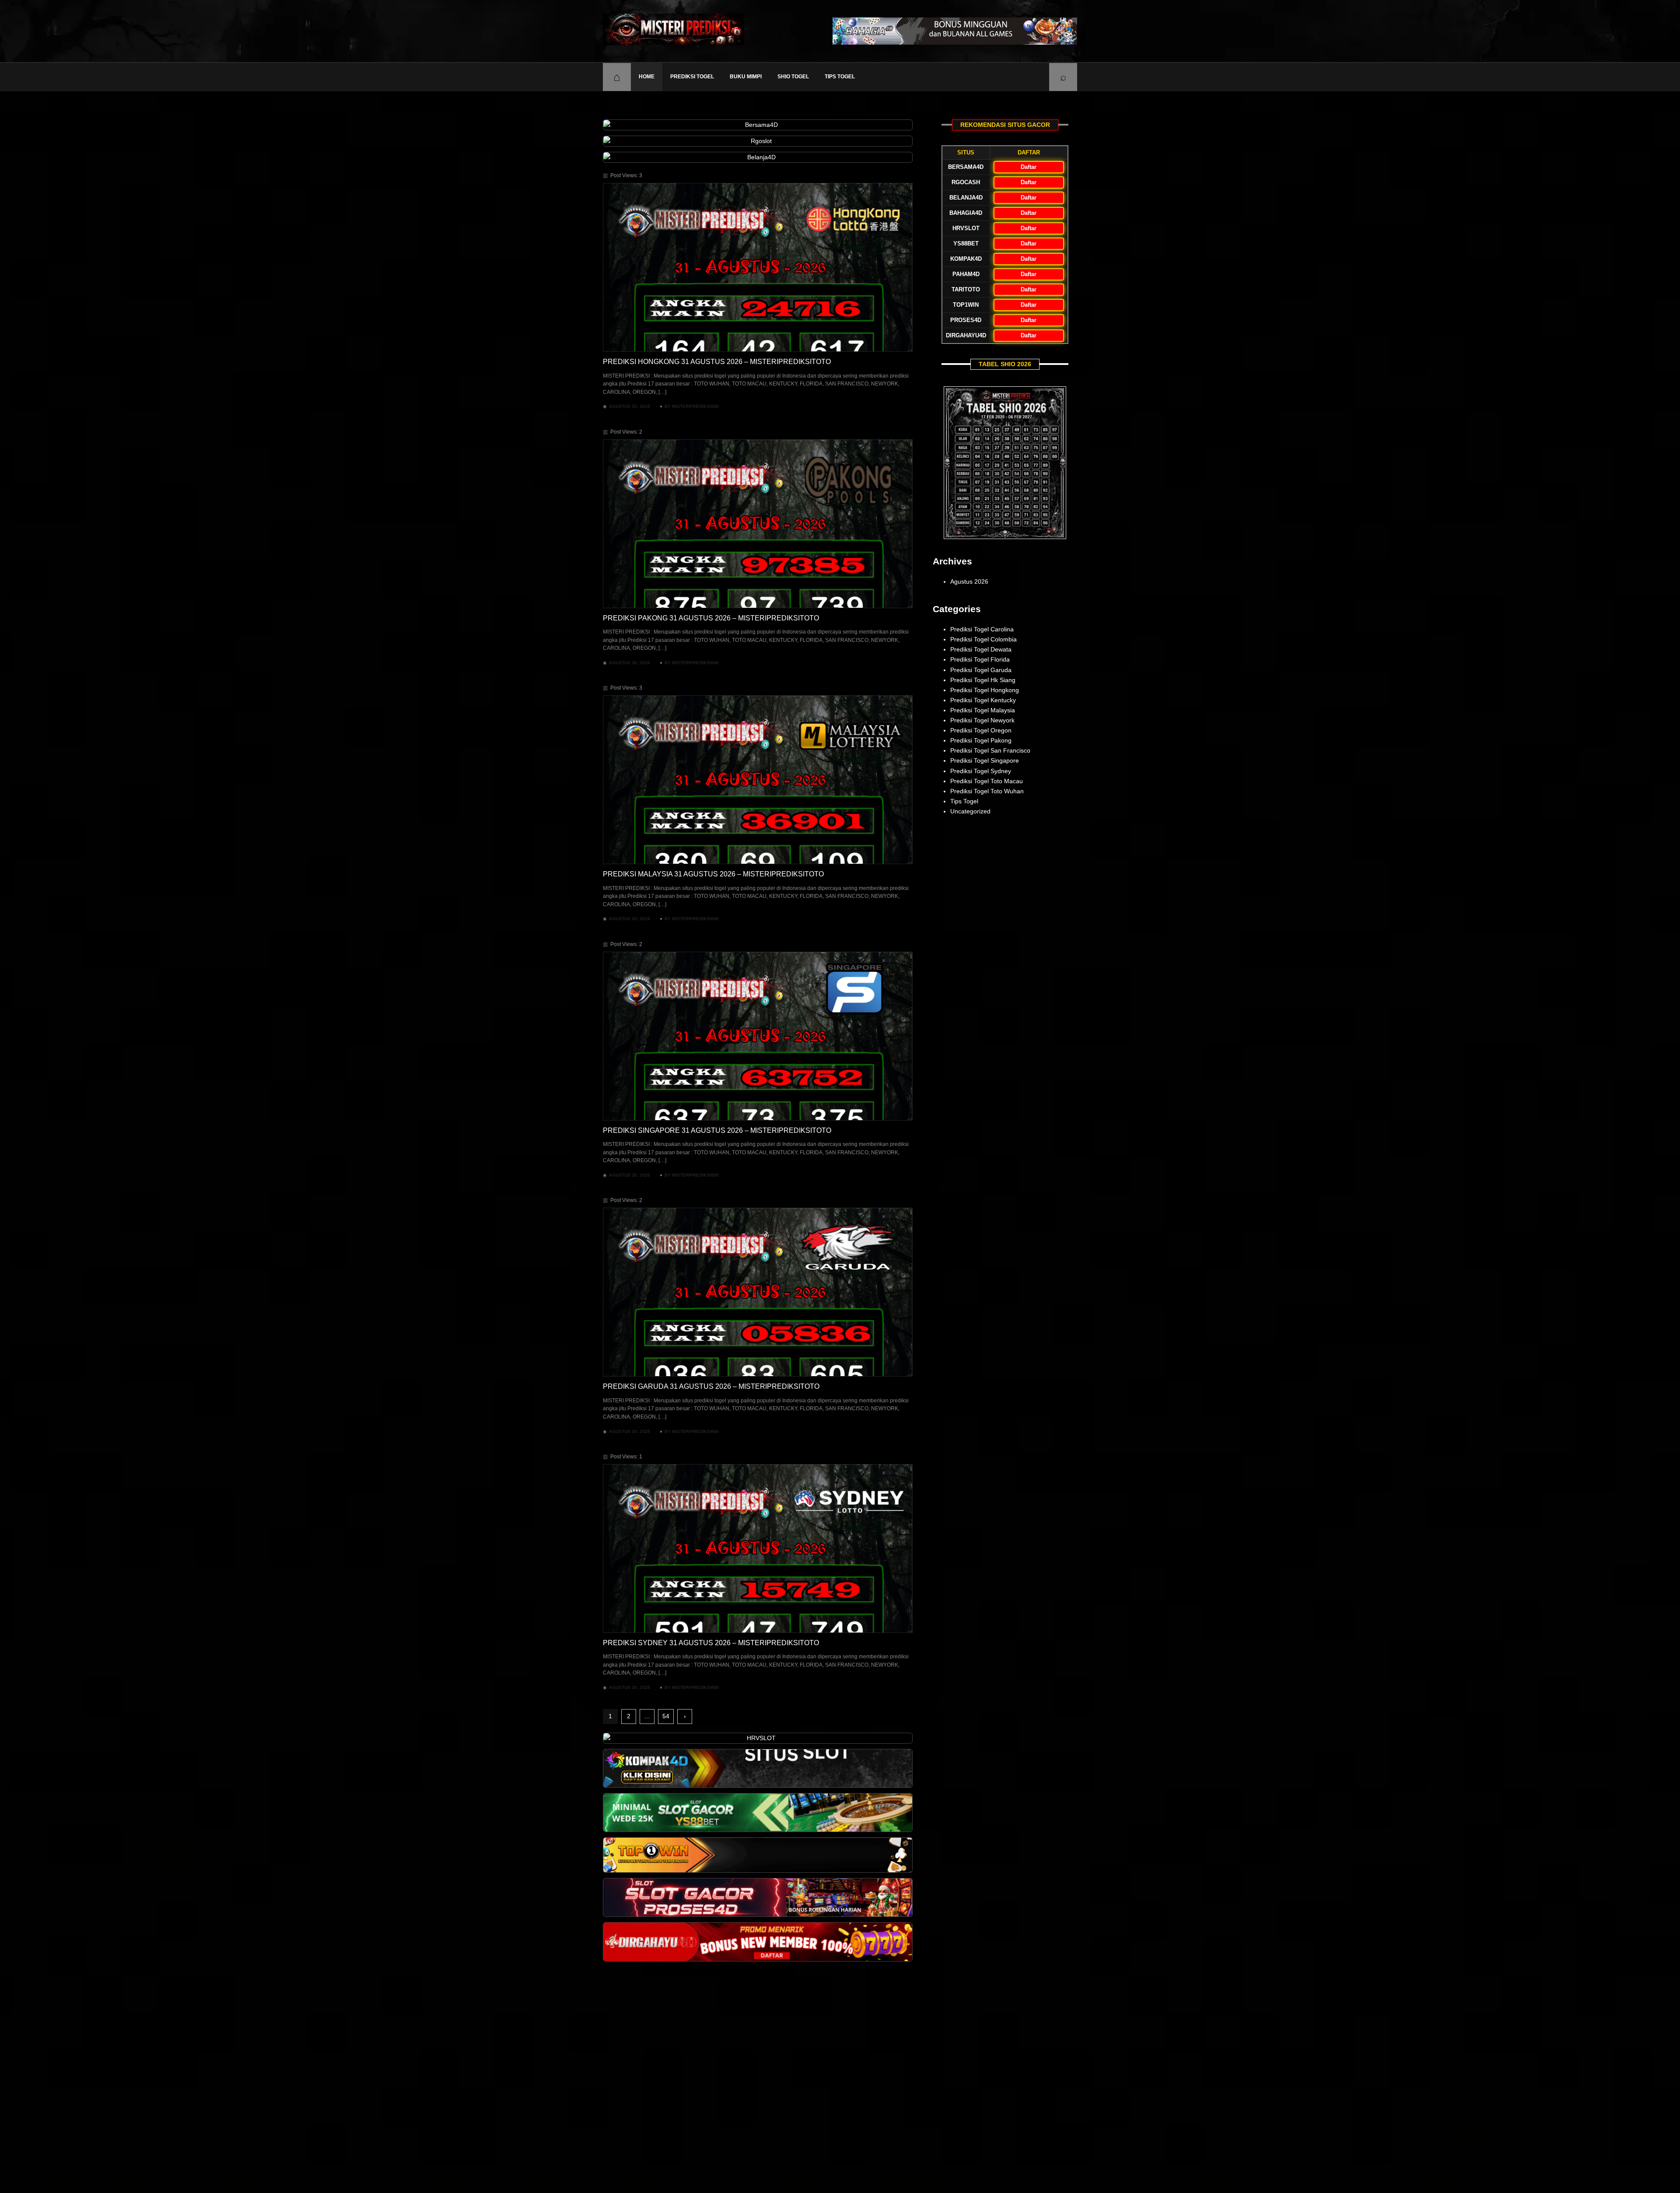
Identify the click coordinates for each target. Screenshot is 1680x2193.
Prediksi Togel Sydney (981, 771)
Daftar (1029, 167)
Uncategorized (970, 811)
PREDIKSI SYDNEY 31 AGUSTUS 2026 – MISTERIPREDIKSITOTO (711, 1643)
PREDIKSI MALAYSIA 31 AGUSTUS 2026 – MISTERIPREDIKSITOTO (713, 874)
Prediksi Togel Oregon (981, 730)
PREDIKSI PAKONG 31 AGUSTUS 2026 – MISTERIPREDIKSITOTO (711, 618)
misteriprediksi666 (695, 406)
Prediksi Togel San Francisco (990, 750)
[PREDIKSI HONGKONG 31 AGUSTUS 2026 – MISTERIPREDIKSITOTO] (758, 267)
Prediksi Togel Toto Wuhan (987, 791)
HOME (647, 77)
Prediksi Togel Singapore (985, 760)
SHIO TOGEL (793, 77)
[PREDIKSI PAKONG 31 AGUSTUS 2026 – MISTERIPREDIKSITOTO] (758, 524)
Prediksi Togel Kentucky (983, 700)
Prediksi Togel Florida (980, 659)
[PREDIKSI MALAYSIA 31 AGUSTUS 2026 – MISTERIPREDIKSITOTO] (758, 780)
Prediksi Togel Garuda (981, 670)
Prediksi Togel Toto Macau (987, 781)
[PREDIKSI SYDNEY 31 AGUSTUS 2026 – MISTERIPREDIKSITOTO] (758, 1548)
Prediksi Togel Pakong (981, 740)
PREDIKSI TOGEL (692, 77)
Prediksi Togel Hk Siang (983, 680)
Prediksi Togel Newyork (982, 720)
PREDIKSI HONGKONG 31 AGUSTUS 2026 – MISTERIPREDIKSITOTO (717, 362)
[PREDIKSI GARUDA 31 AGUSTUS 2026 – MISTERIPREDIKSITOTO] (758, 1292)
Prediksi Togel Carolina (982, 629)
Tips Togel (840, 77)
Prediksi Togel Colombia (983, 639)
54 (666, 1716)
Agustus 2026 (969, 582)
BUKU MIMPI (746, 77)
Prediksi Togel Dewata (981, 649)
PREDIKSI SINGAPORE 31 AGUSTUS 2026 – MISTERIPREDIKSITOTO (717, 1130)
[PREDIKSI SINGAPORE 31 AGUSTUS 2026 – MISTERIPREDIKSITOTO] (758, 1036)
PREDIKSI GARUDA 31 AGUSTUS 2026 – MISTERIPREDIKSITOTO (711, 1386)
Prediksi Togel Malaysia (983, 710)
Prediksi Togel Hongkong (985, 690)
